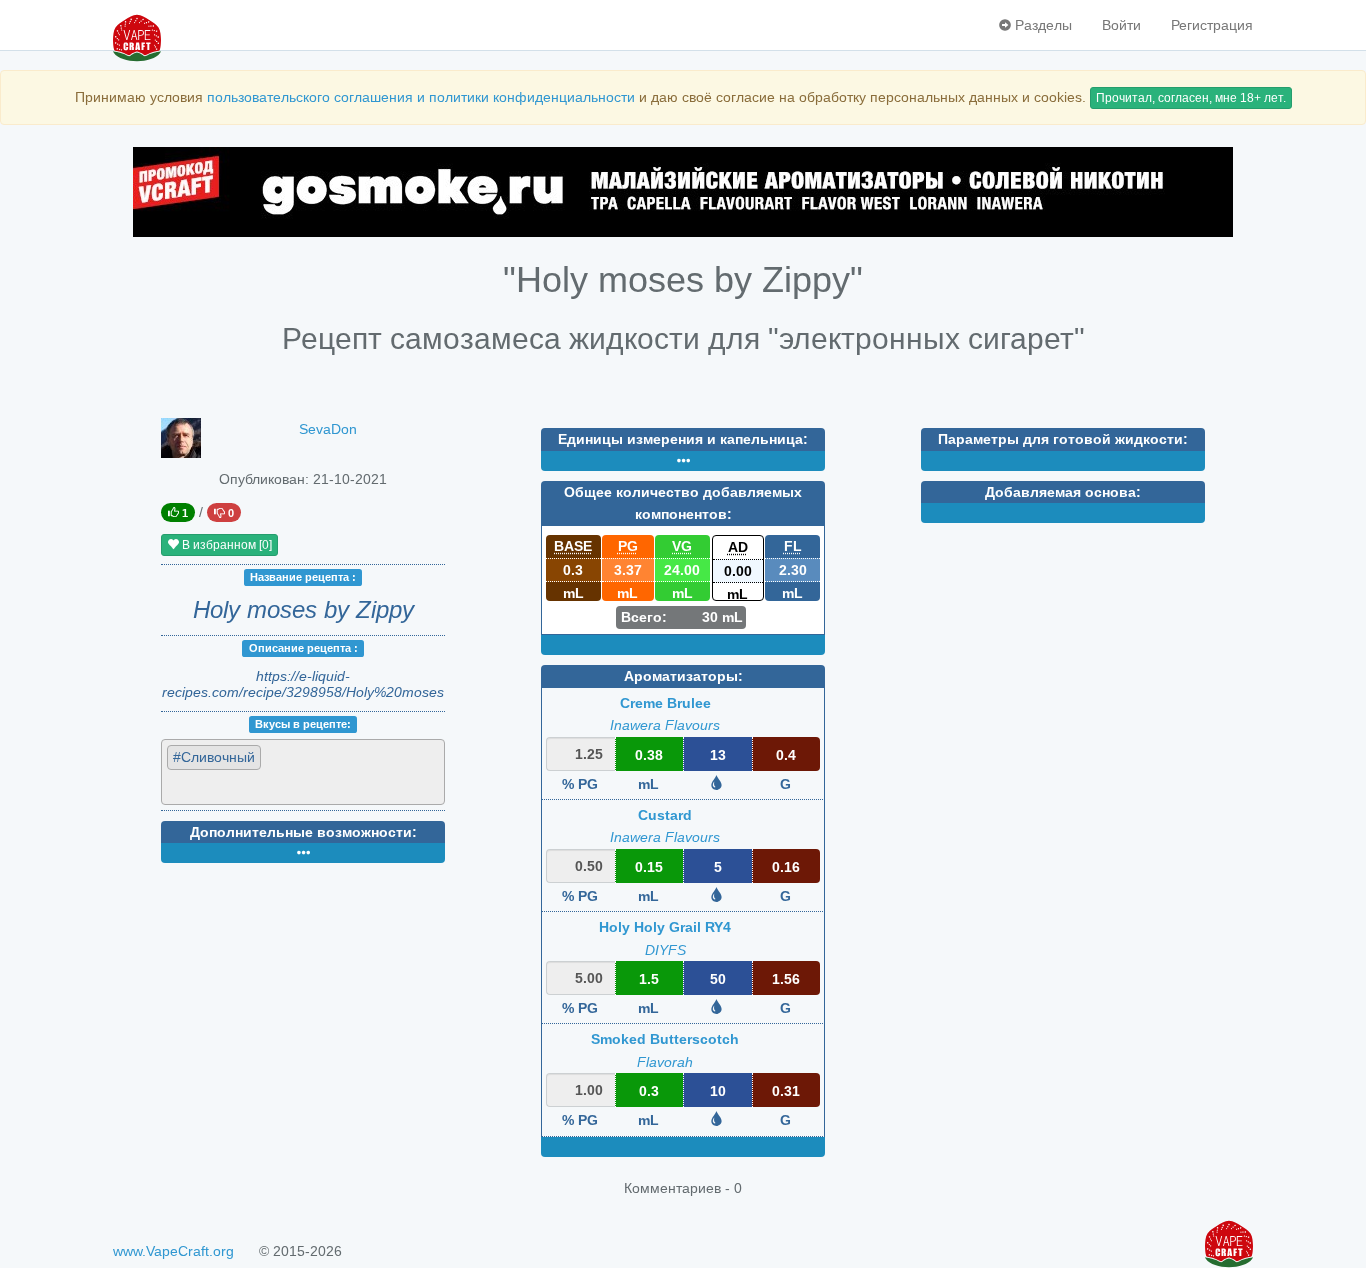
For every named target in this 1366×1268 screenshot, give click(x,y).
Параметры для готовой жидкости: (1063, 439)
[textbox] (257, 786)
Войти (1121, 25)
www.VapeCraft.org (173, 1251)
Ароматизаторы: (683, 676)
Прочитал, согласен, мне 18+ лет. (1191, 98)
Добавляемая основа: (1063, 492)
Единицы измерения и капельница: (683, 439)
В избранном (225, 545)
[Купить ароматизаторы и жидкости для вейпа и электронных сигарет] (683, 192)
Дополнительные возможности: (303, 832)
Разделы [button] (1041, 25)
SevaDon (328, 429)
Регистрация (1212, 25)
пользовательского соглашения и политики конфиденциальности (421, 97)
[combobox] (303, 771)
